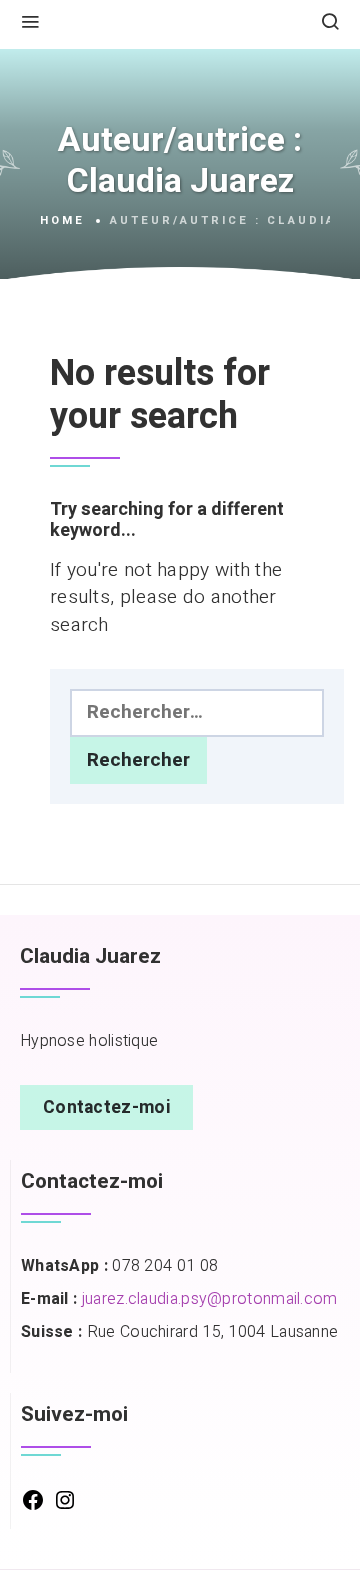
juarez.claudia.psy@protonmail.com (210, 1299)
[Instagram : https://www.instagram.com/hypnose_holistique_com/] (65, 1507)
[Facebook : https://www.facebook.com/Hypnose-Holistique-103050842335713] (33, 1507)
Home (62, 221)
